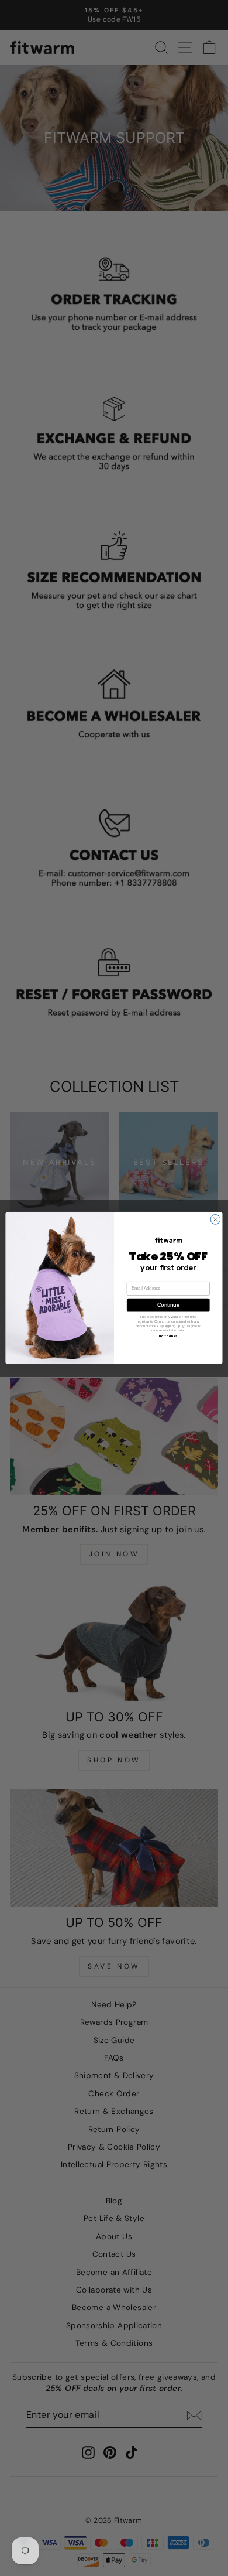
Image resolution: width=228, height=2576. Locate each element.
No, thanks (168, 1337)
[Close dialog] (215, 1219)
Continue (168, 1305)
